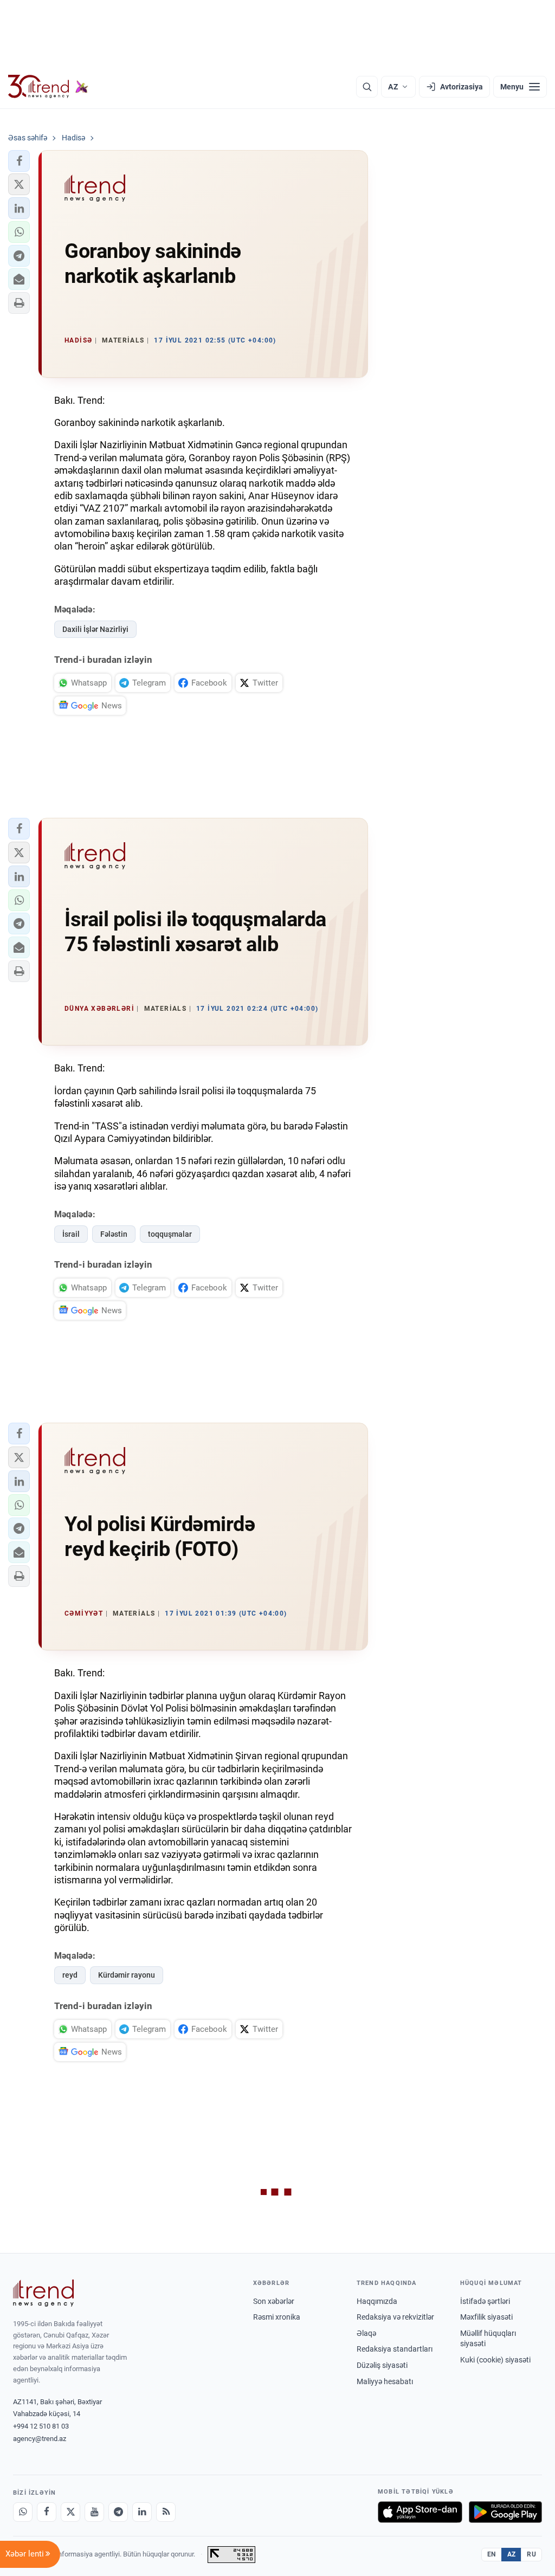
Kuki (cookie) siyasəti (495, 2360)
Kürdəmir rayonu (127, 1975)
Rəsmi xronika (277, 2317)
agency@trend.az (40, 2439)
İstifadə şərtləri (485, 2301)
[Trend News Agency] (43, 2293)
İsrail (71, 1234)
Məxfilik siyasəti (486, 2317)
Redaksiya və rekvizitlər (395, 2317)
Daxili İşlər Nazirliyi (95, 629)
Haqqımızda (377, 2301)
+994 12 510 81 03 (41, 2426)
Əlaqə (366, 2333)
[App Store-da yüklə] (420, 2512)
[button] (19, 161)
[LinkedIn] (142, 2512)
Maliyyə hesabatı (385, 2381)
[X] (70, 2512)
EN (492, 2554)
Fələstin (114, 1234)
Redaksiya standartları (395, 2349)
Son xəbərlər (274, 2301)
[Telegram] (118, 2512)
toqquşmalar (170, 1234)
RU (531, 2554)
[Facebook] (47, 2512)
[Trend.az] (48, 87)
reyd (70, 1975)
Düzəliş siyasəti (382, 2365)
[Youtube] (94, 2512)
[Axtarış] (367, 87)
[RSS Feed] (166, 2512)
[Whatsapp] (23, 2512)
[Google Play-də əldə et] (505, 2512)
